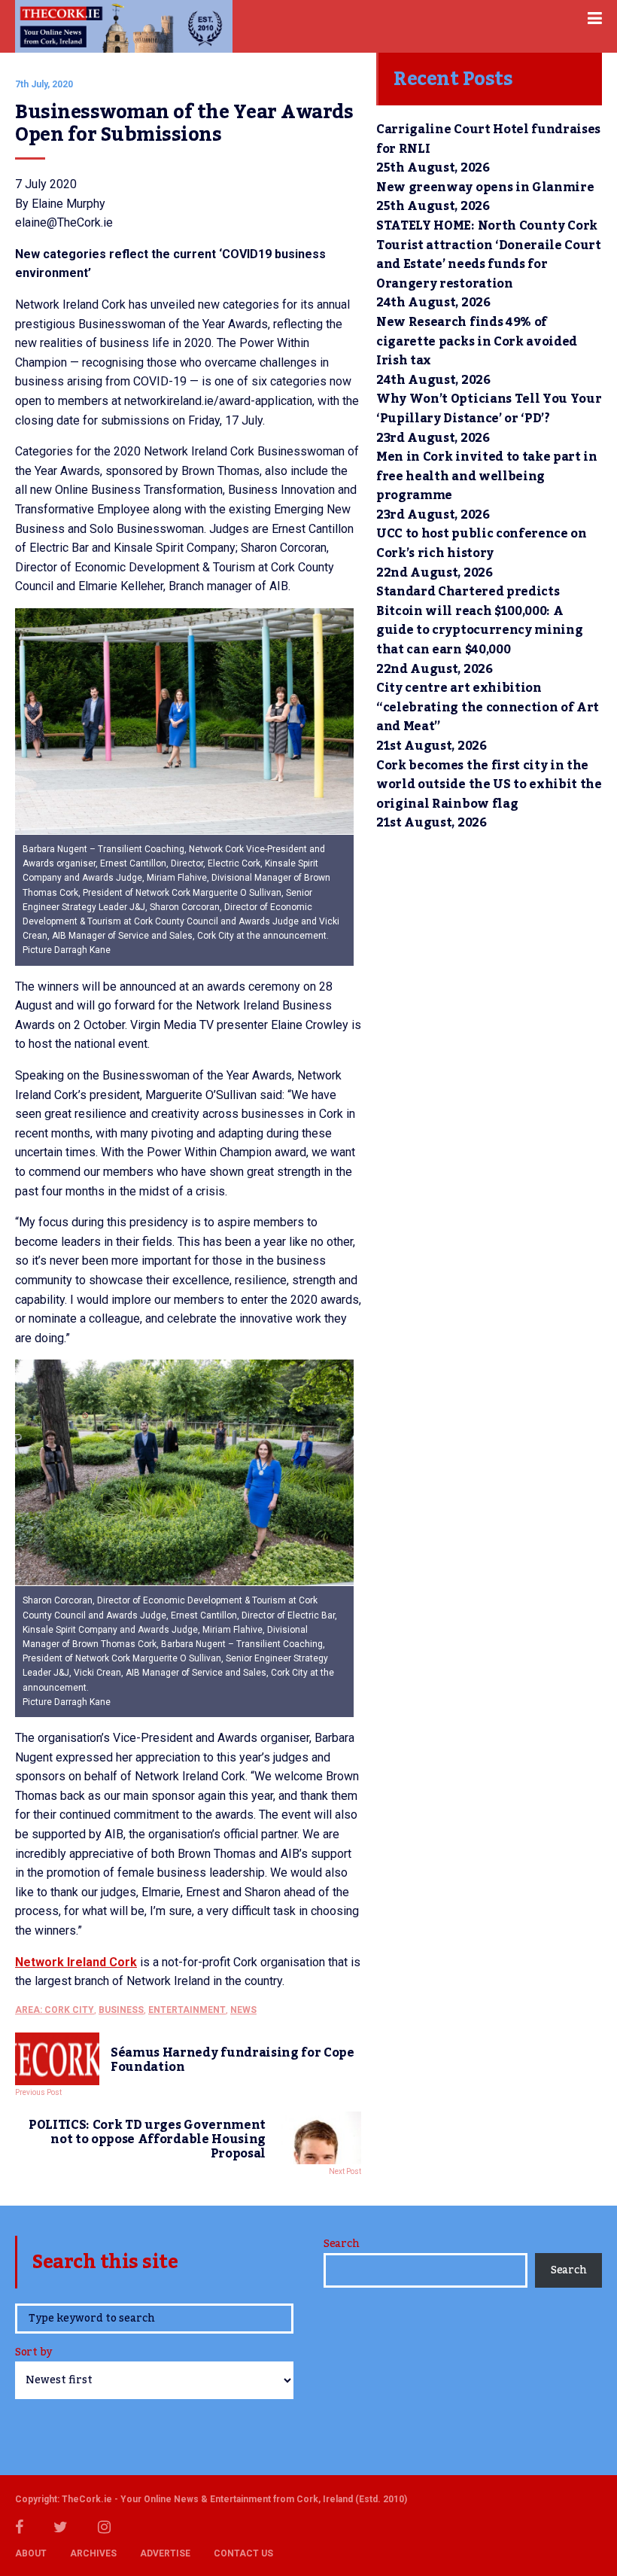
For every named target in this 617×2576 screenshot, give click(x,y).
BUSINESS (121, 2010)
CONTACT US (243, 2553)
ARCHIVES (93, 2553)
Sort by (33, 2354)
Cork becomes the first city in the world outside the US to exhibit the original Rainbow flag (489, 785)
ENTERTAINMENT (187, 2010)
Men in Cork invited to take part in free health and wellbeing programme (487, 476)
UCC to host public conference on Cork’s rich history (482, 544)
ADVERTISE (165, 2553)
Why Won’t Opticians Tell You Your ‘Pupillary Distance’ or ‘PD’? (489, 409)
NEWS (243, 2010)
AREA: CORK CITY (55, 2010)
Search (341, 2244)
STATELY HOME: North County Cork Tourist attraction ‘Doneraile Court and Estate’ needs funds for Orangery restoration (489, 255)
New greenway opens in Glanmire (485, 187)
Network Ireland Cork (76, 1962)
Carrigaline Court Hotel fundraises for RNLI (488, 139)
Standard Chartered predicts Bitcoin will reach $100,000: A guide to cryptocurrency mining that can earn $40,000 (479, 621)
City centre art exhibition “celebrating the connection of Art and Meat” (488, 707)
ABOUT (31, 2553)
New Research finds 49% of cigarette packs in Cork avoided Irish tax (477, 341)
